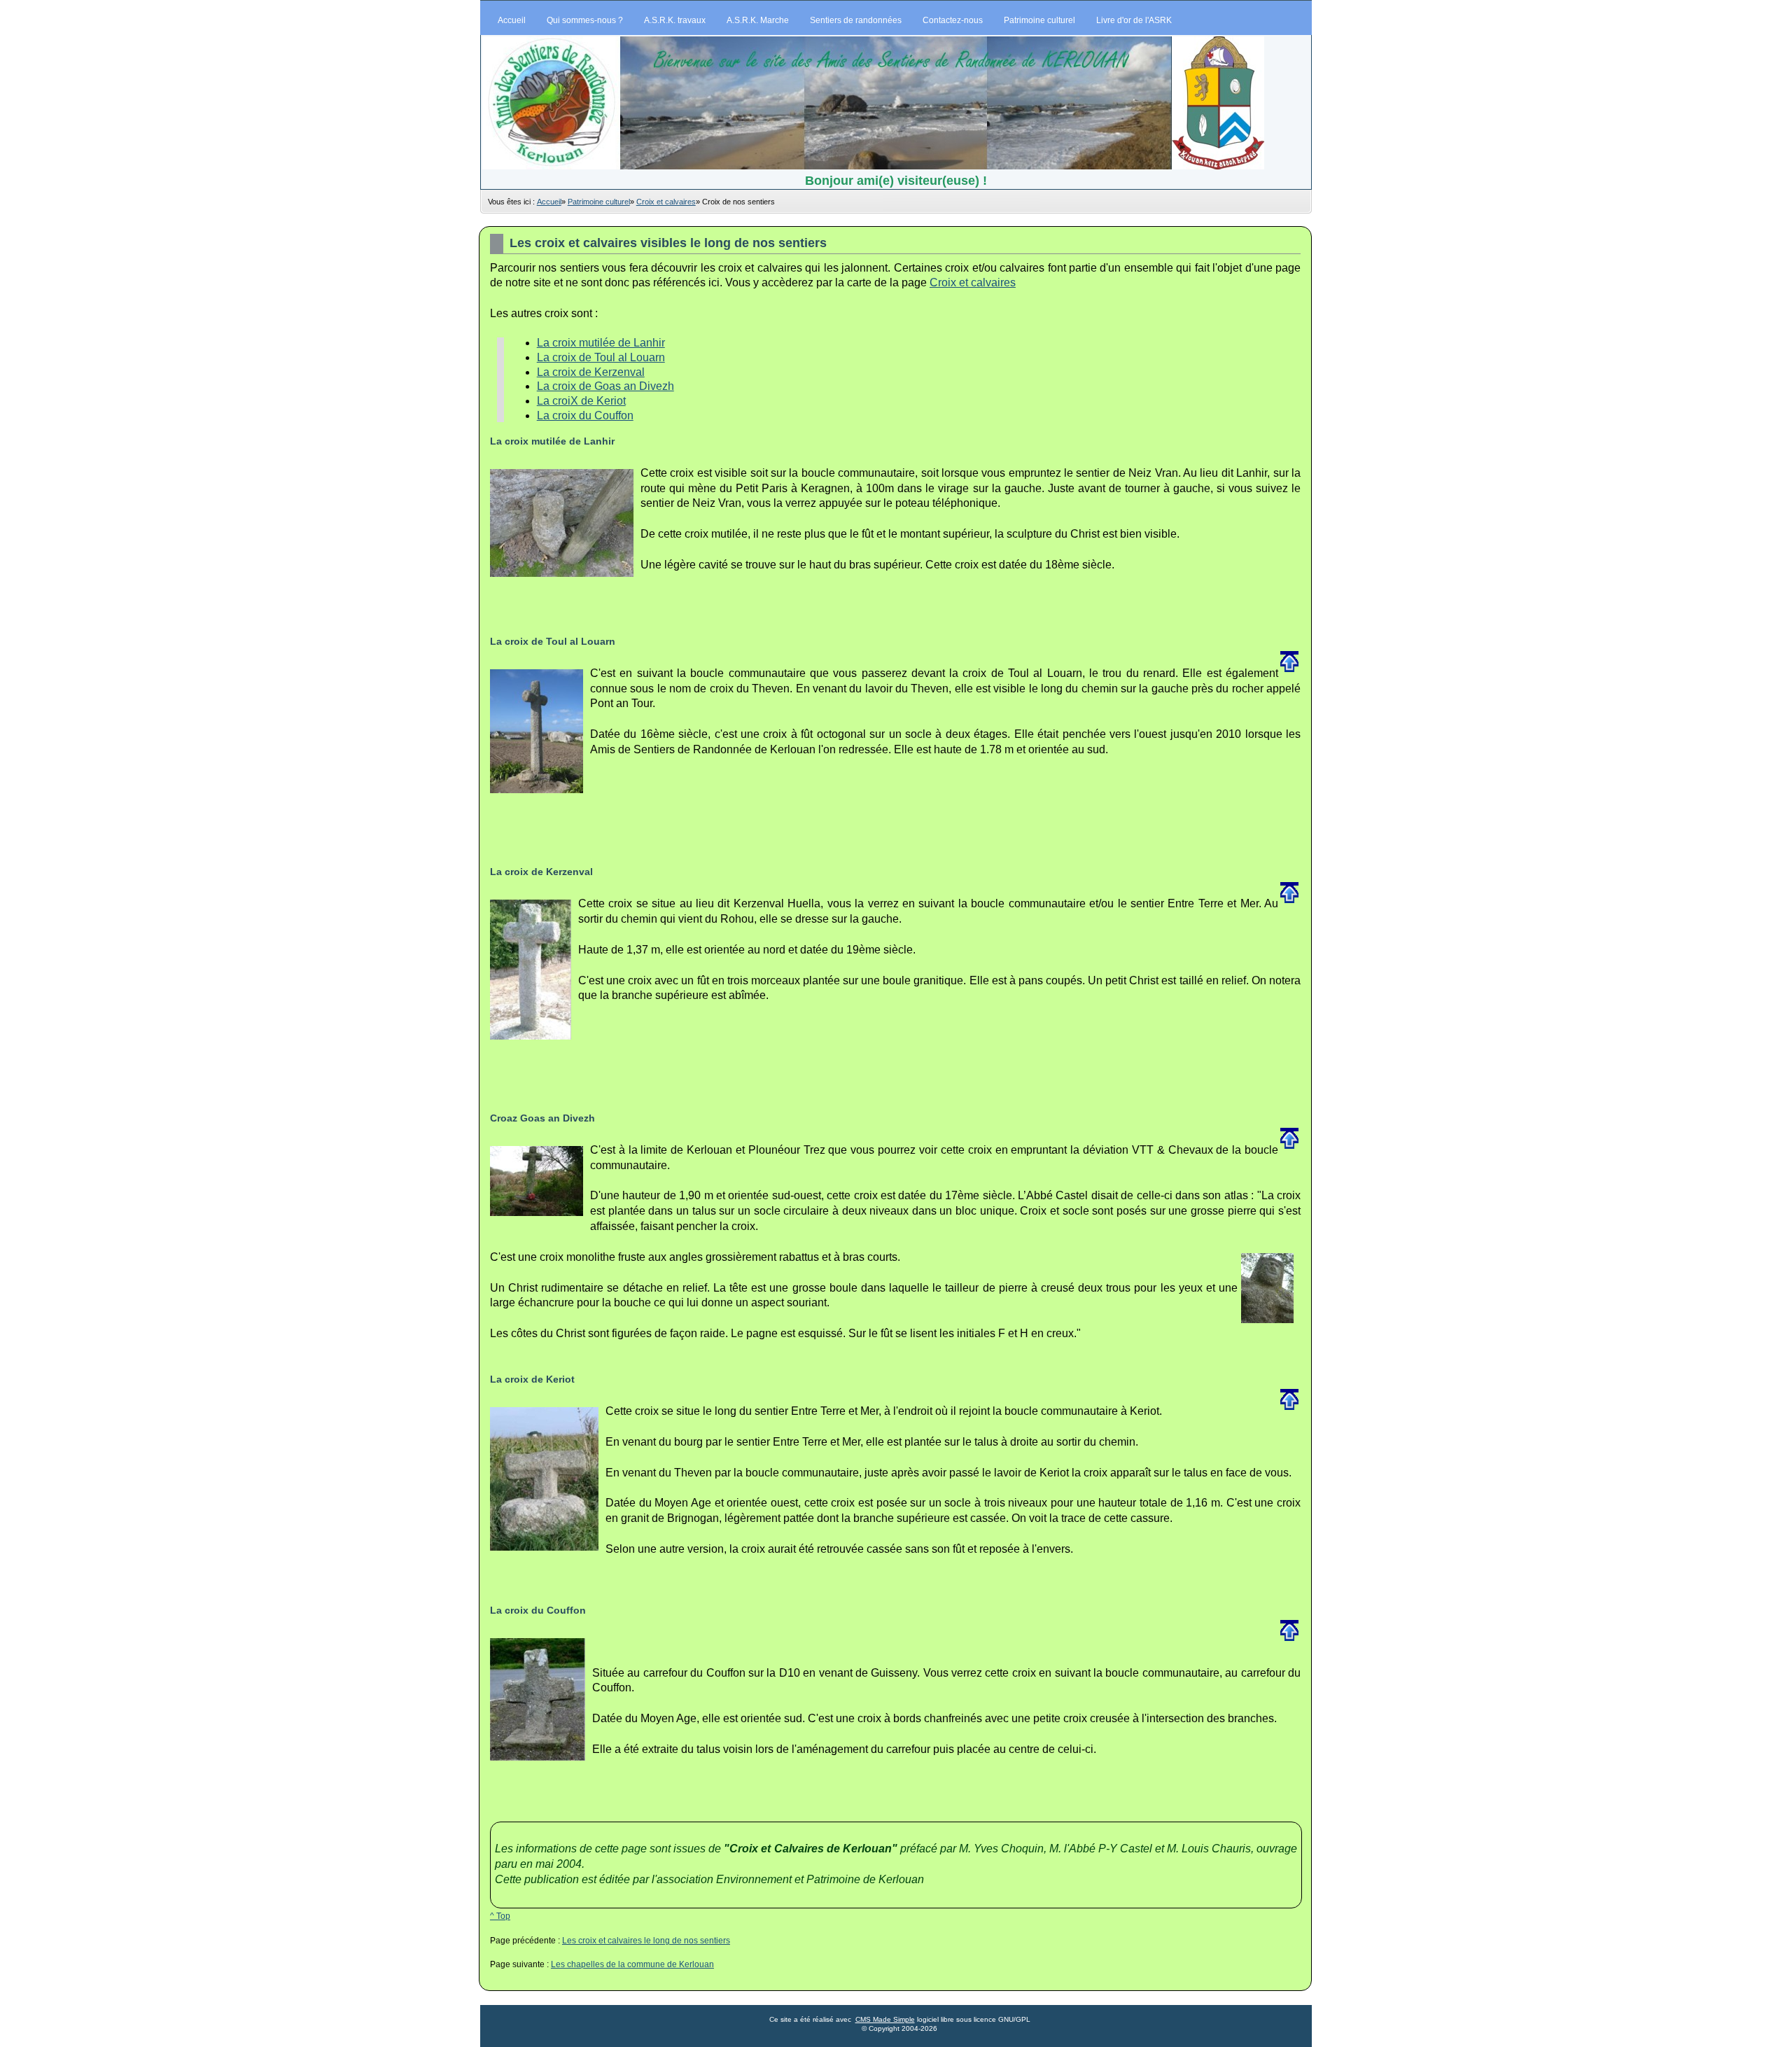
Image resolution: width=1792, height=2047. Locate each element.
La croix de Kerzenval (591, 372)
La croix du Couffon (585, 415)
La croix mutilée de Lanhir (601, 343)
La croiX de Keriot (581, 401)
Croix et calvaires (666, 202)
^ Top (500, 1916)
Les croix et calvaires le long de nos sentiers (646, 1941)
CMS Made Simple (885, 2019)
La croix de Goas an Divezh (605, 386)
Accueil (549, 202)
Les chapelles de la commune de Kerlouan (632, 1964)
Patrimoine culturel (599, 202)
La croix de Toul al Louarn (601, 357)
